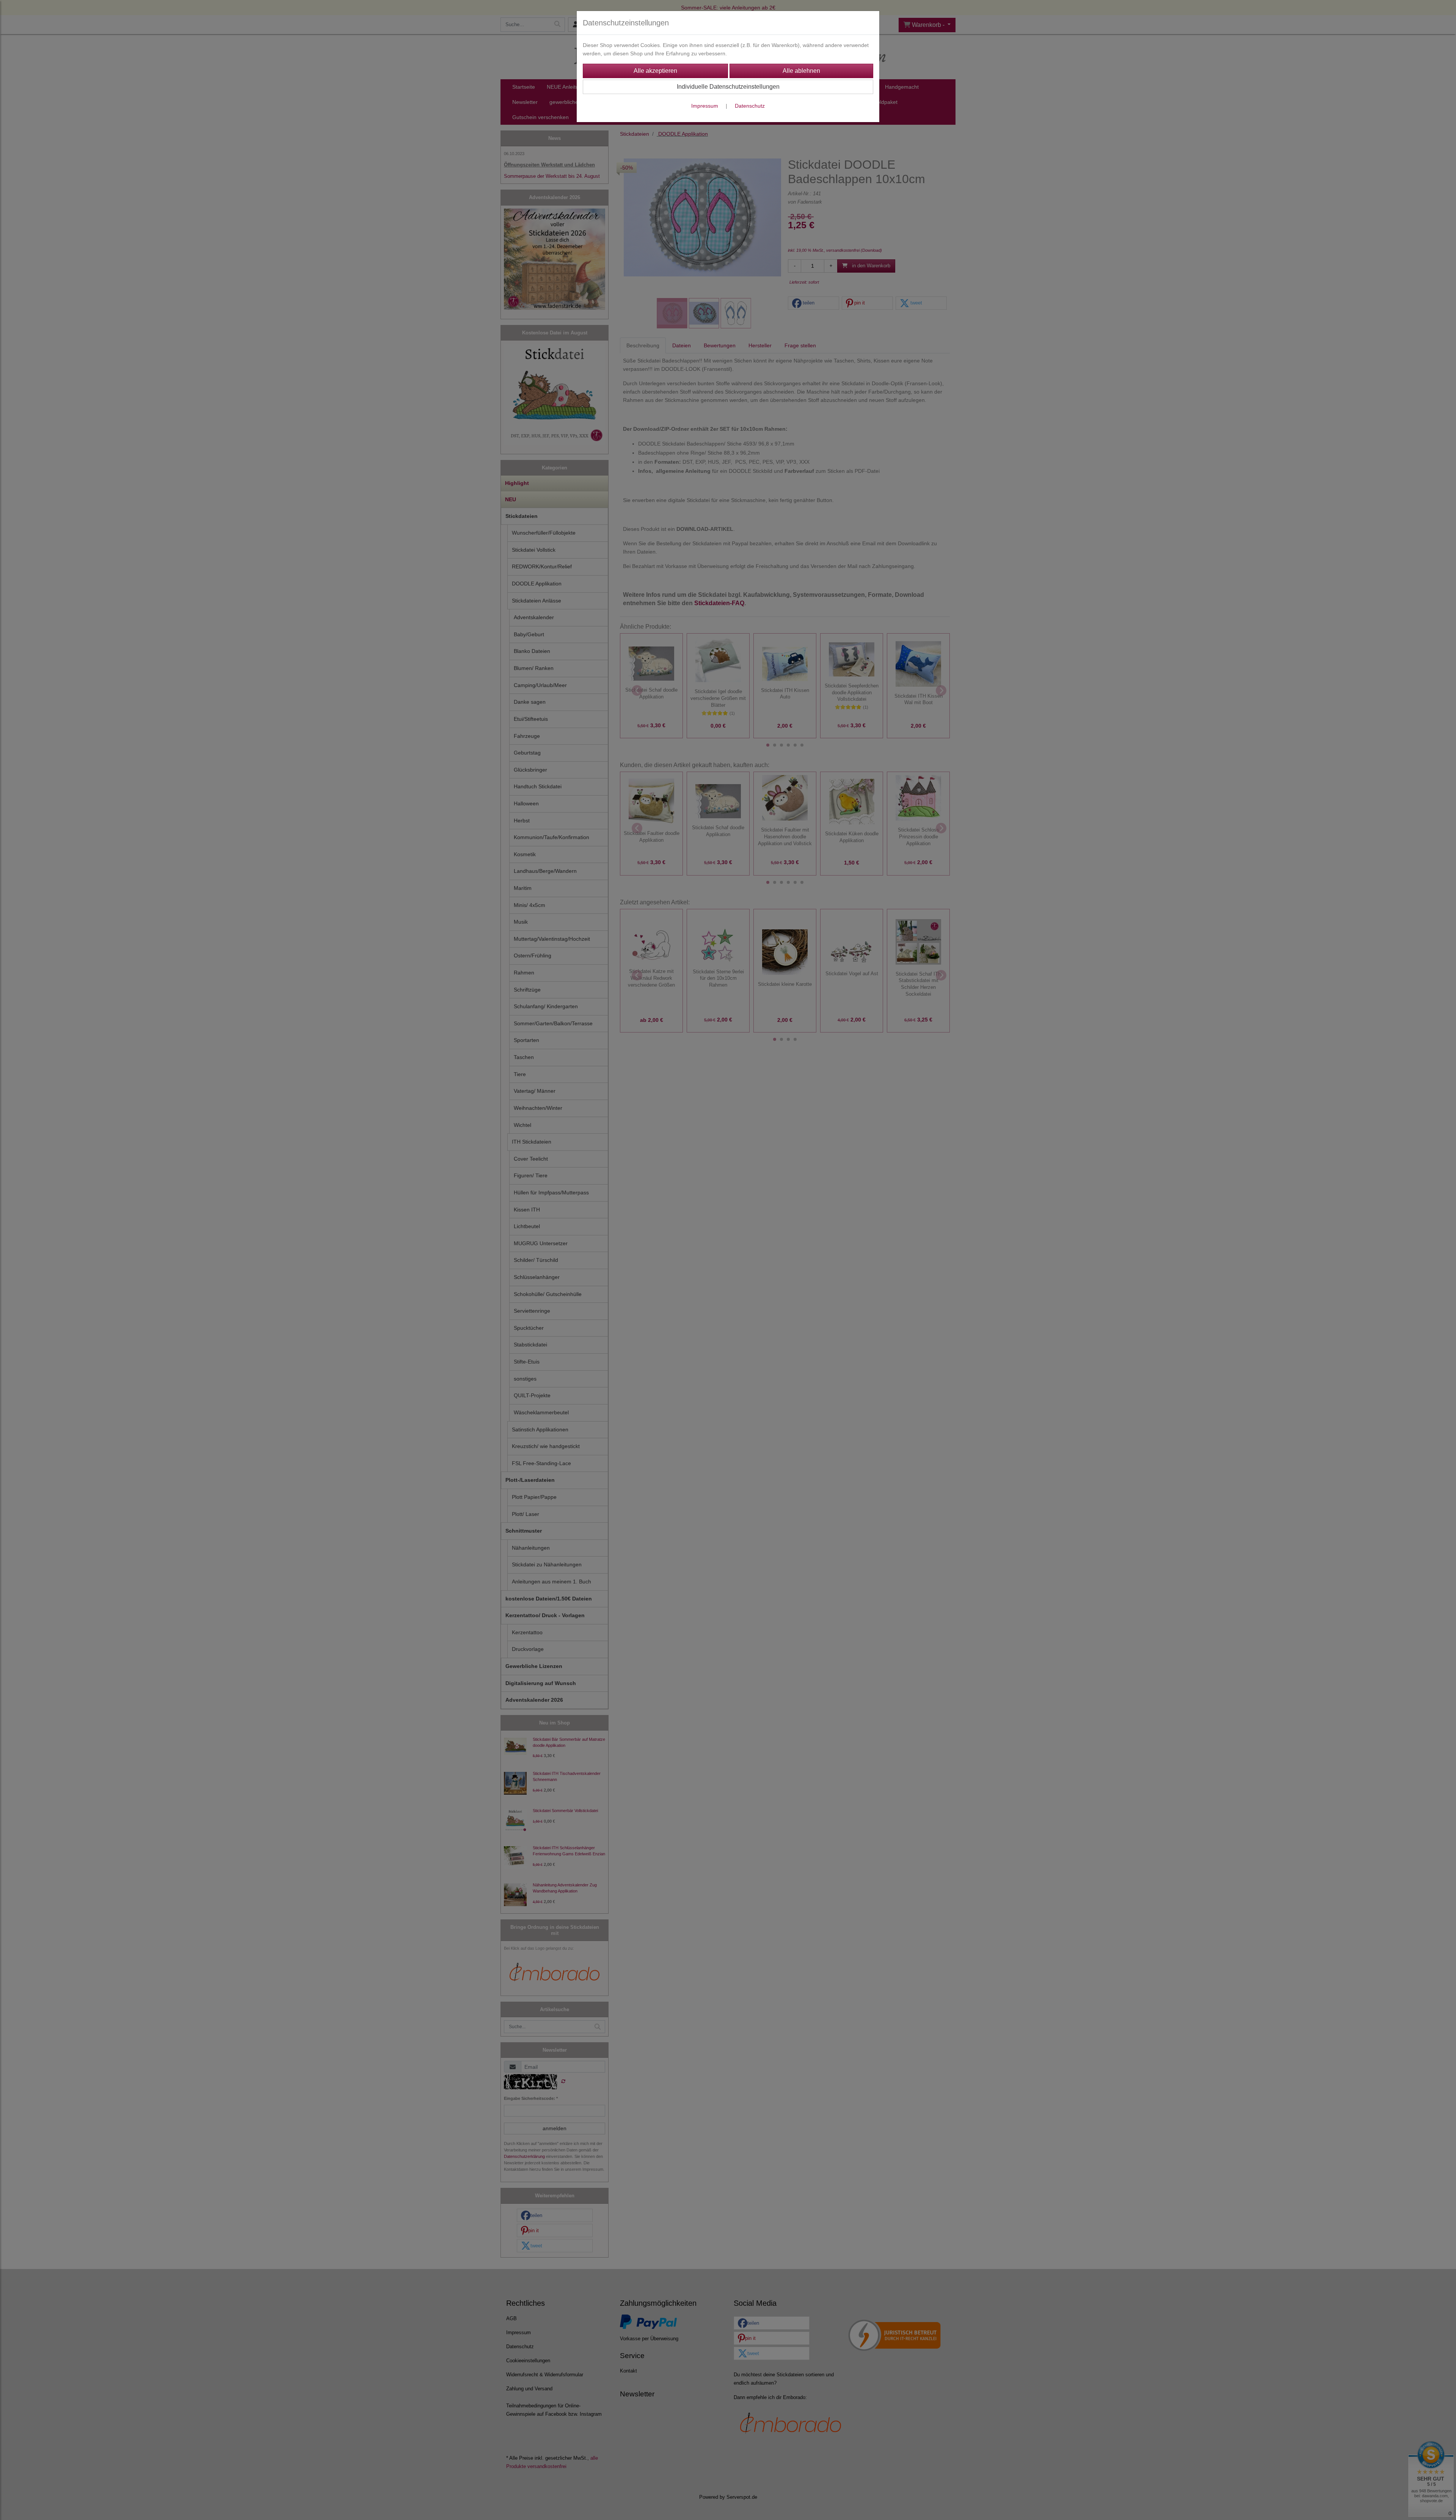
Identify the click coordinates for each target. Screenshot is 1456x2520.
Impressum (705, 106)
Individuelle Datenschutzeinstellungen (728, 87)
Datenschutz (750, 106)
